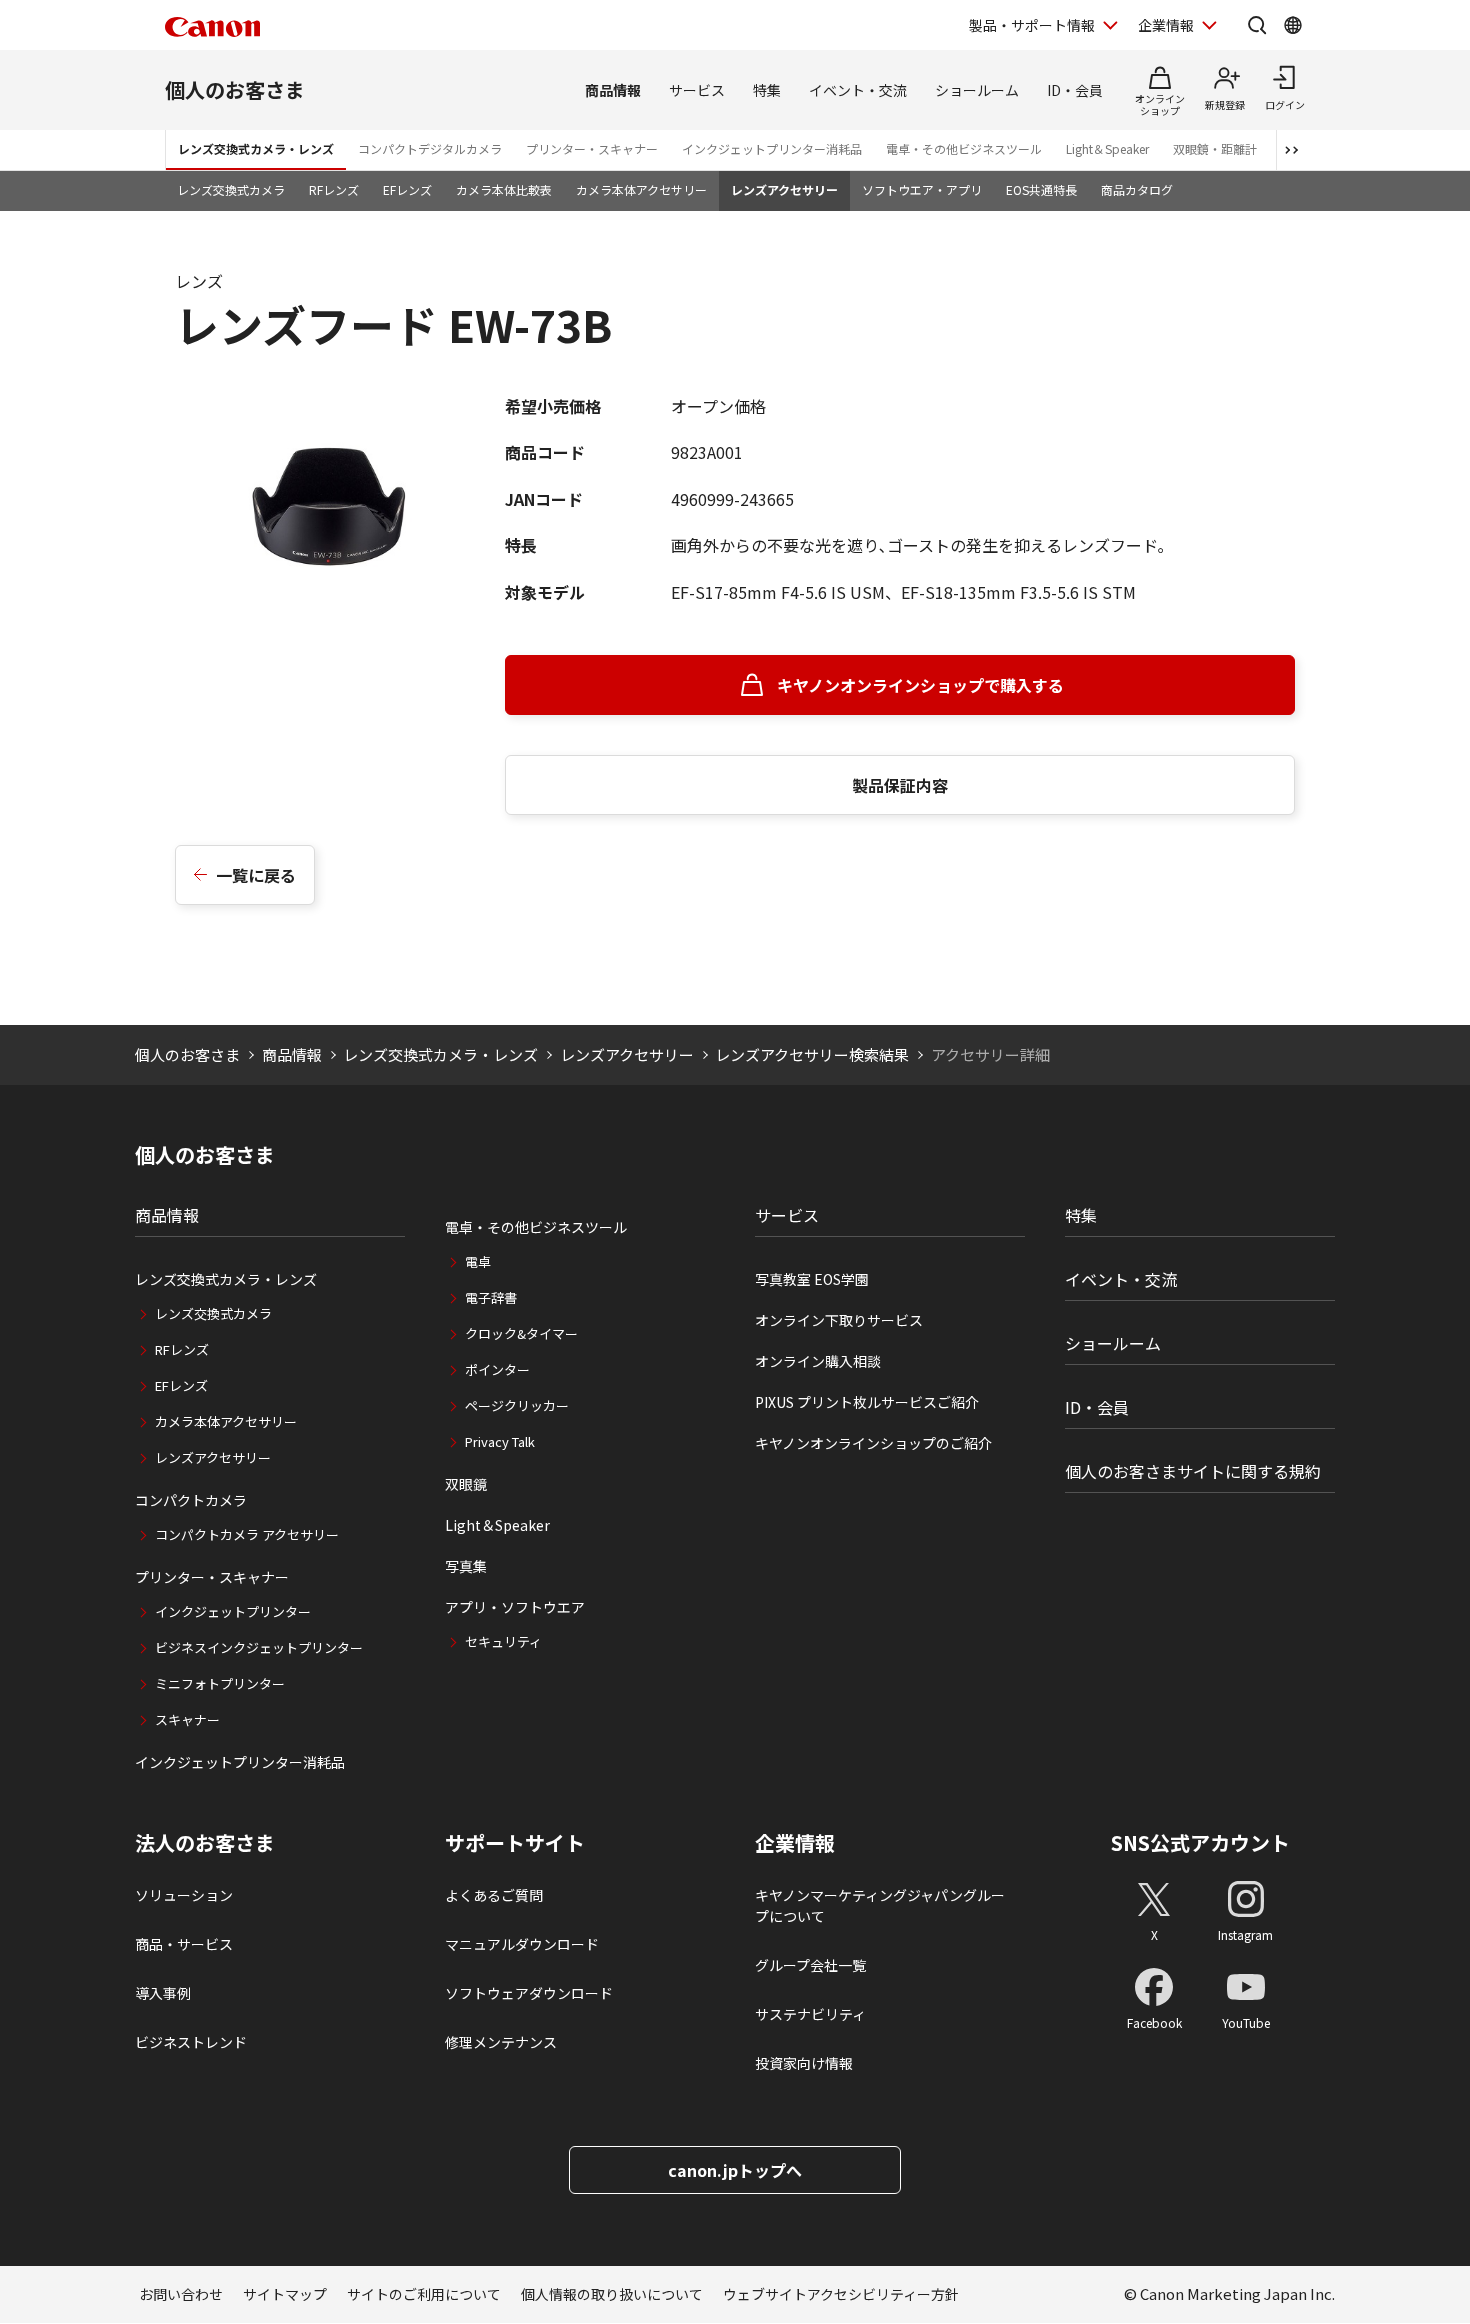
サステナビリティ (810, 2014)
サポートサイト (515, 1843)
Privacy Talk (500, 1441)
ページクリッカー (517, 1405)
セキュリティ (503, 1641)
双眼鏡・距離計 (1215, 148)
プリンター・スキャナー (592, 148)
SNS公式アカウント (1200, 1842)
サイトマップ (285, 2294)
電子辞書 (491, 1297)
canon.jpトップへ (735, 2170)
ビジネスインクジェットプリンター (259, 1647)
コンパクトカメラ (191, 1500)
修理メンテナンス (501, 2042)
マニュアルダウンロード (522, 1944)
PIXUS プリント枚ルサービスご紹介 (867, 1402)
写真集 (466, 1566)
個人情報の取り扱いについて (612, 2294)
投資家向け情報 (804, 2063)
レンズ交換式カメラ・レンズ (256, 148)
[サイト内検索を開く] (1257, 25)
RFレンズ (334, 189)
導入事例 (163, 1993)
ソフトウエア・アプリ (922, 189)
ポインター (497, 1369)
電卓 (478, 1261)
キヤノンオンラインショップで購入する (920, 685)
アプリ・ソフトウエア (515, 1607)
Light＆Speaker (1107, 148)
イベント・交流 (858, 90)
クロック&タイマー (521, 1333)
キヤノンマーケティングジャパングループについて (880, 1905)
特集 (767, 90)
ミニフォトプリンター (220, 1683)
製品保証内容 (900, 785)
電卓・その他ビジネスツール (964, 148)
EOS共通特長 (1041, 189)
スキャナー (187, 1719)
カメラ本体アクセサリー (641, 189)
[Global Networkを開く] (1293, 25)
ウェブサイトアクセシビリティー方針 (841, 2294)
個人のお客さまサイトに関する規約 (1193, 1471)
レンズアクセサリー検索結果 (812, 1054)
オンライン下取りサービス (839, 1320)
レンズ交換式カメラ (231, 189)
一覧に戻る (256, 875)
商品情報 (613, 90)
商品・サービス (184, 1944)
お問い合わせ (181, 2294)
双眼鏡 (466, 1484)
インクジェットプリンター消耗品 (772, 148)
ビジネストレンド (191, 2042)
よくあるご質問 (494, 1895)
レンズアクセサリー (784, 189)
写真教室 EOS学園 (812, 1279)
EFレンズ (407, 189)
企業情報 (1166, 25)
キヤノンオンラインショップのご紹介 (873, 1443)
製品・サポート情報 (1032, 25)
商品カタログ (1137, 189)
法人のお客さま (205, 1843)
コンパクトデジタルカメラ (430, 148)
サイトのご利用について (424, 2294)
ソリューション (184, 1895)
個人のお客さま (235, 89)
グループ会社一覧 (810, 1965)
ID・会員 (1075, 90)
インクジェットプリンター (233, 1611)
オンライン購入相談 (818, 1361)
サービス (697, 90)
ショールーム (977, 90)
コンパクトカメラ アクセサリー (247, 1534)
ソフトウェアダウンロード (529, 1993)
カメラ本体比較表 (504, 189)
